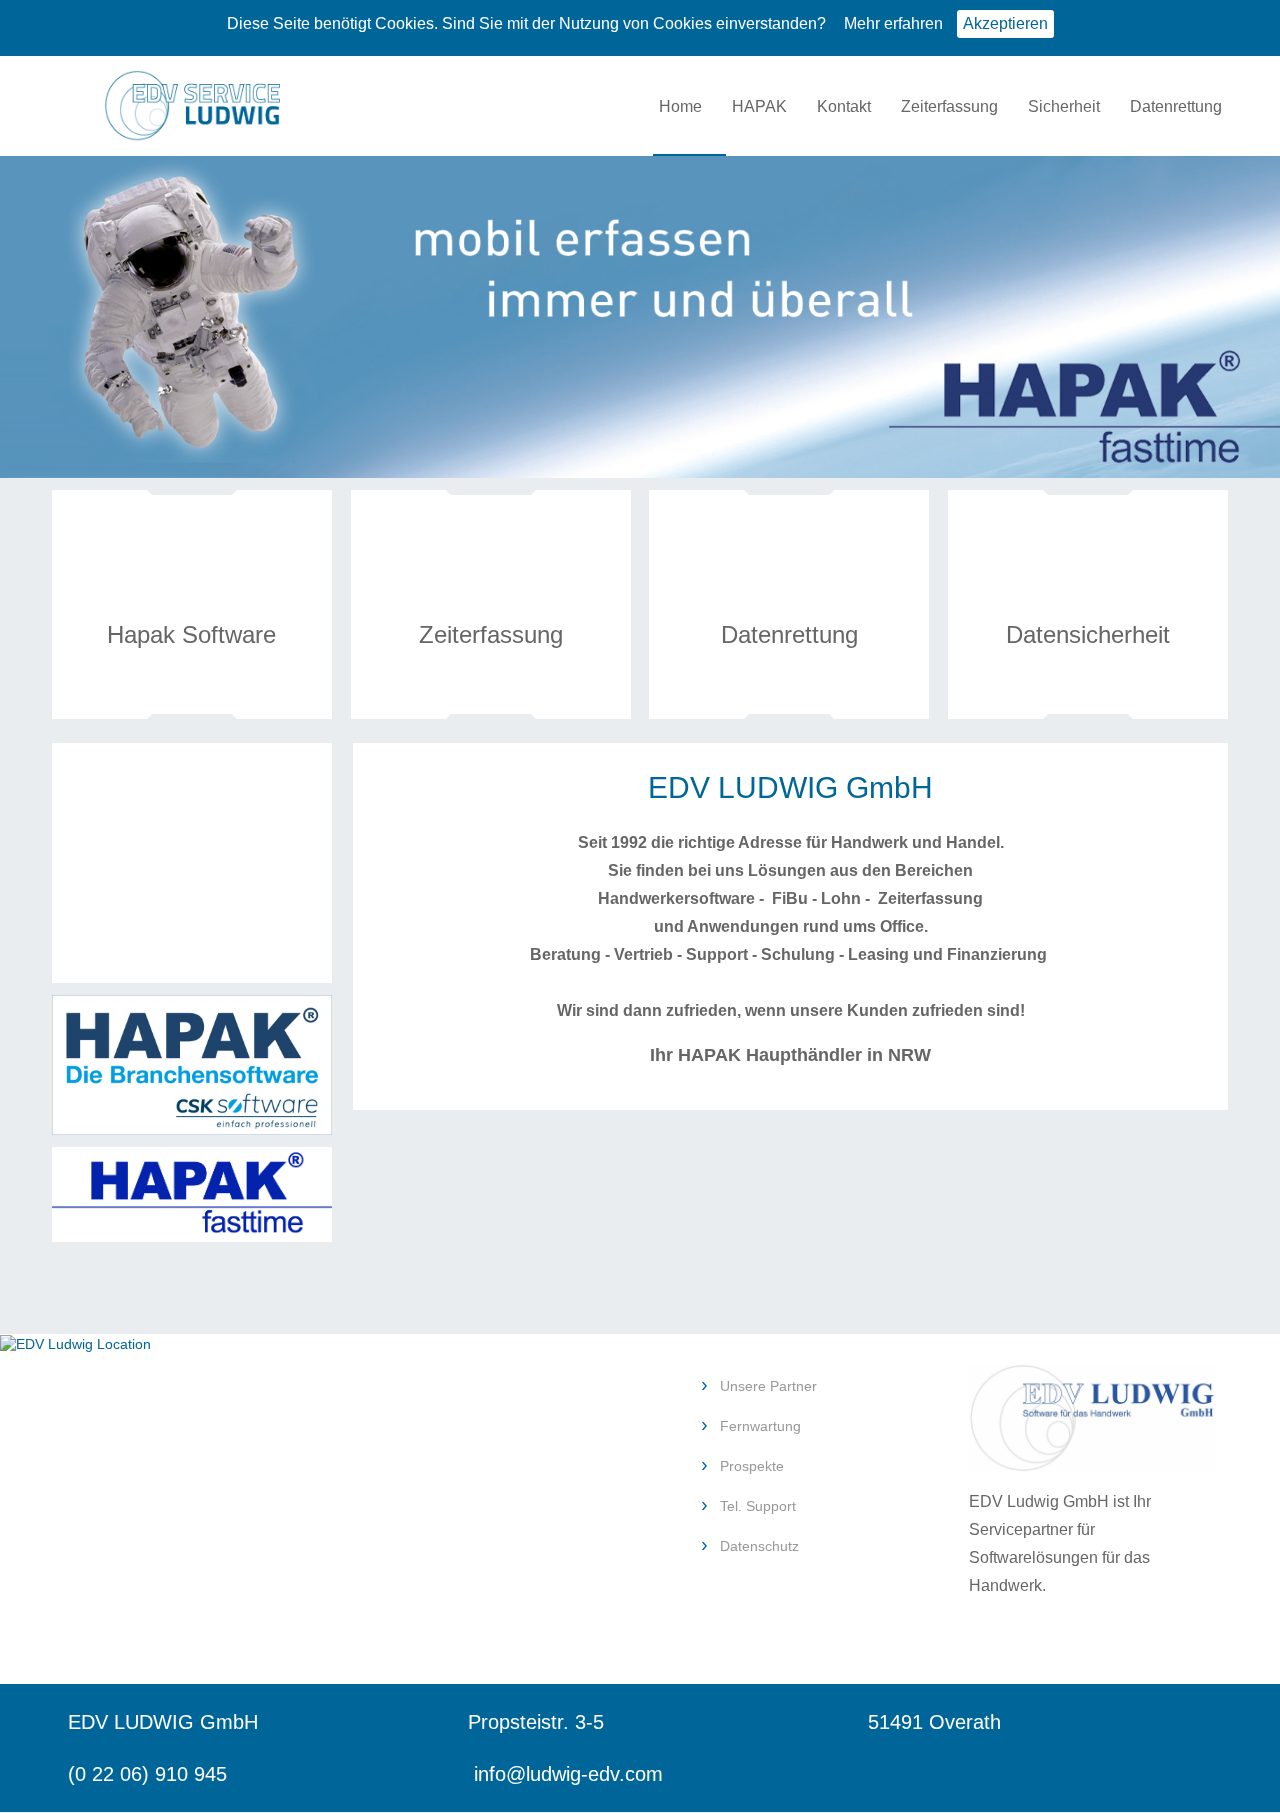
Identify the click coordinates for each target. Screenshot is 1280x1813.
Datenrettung (1176, 106)
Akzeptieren (1005, 23)
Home (680, 106)
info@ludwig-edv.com (568, 1774)
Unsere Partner (768, 1386)
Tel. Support (758, 1506)
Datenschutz (759, 1546)
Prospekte (752, 1466)
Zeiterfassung (949, 106)
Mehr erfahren (893, 23)
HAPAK (759, 106)
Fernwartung (760, 1426)
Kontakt (844, 106)
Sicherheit (1064, 106)
